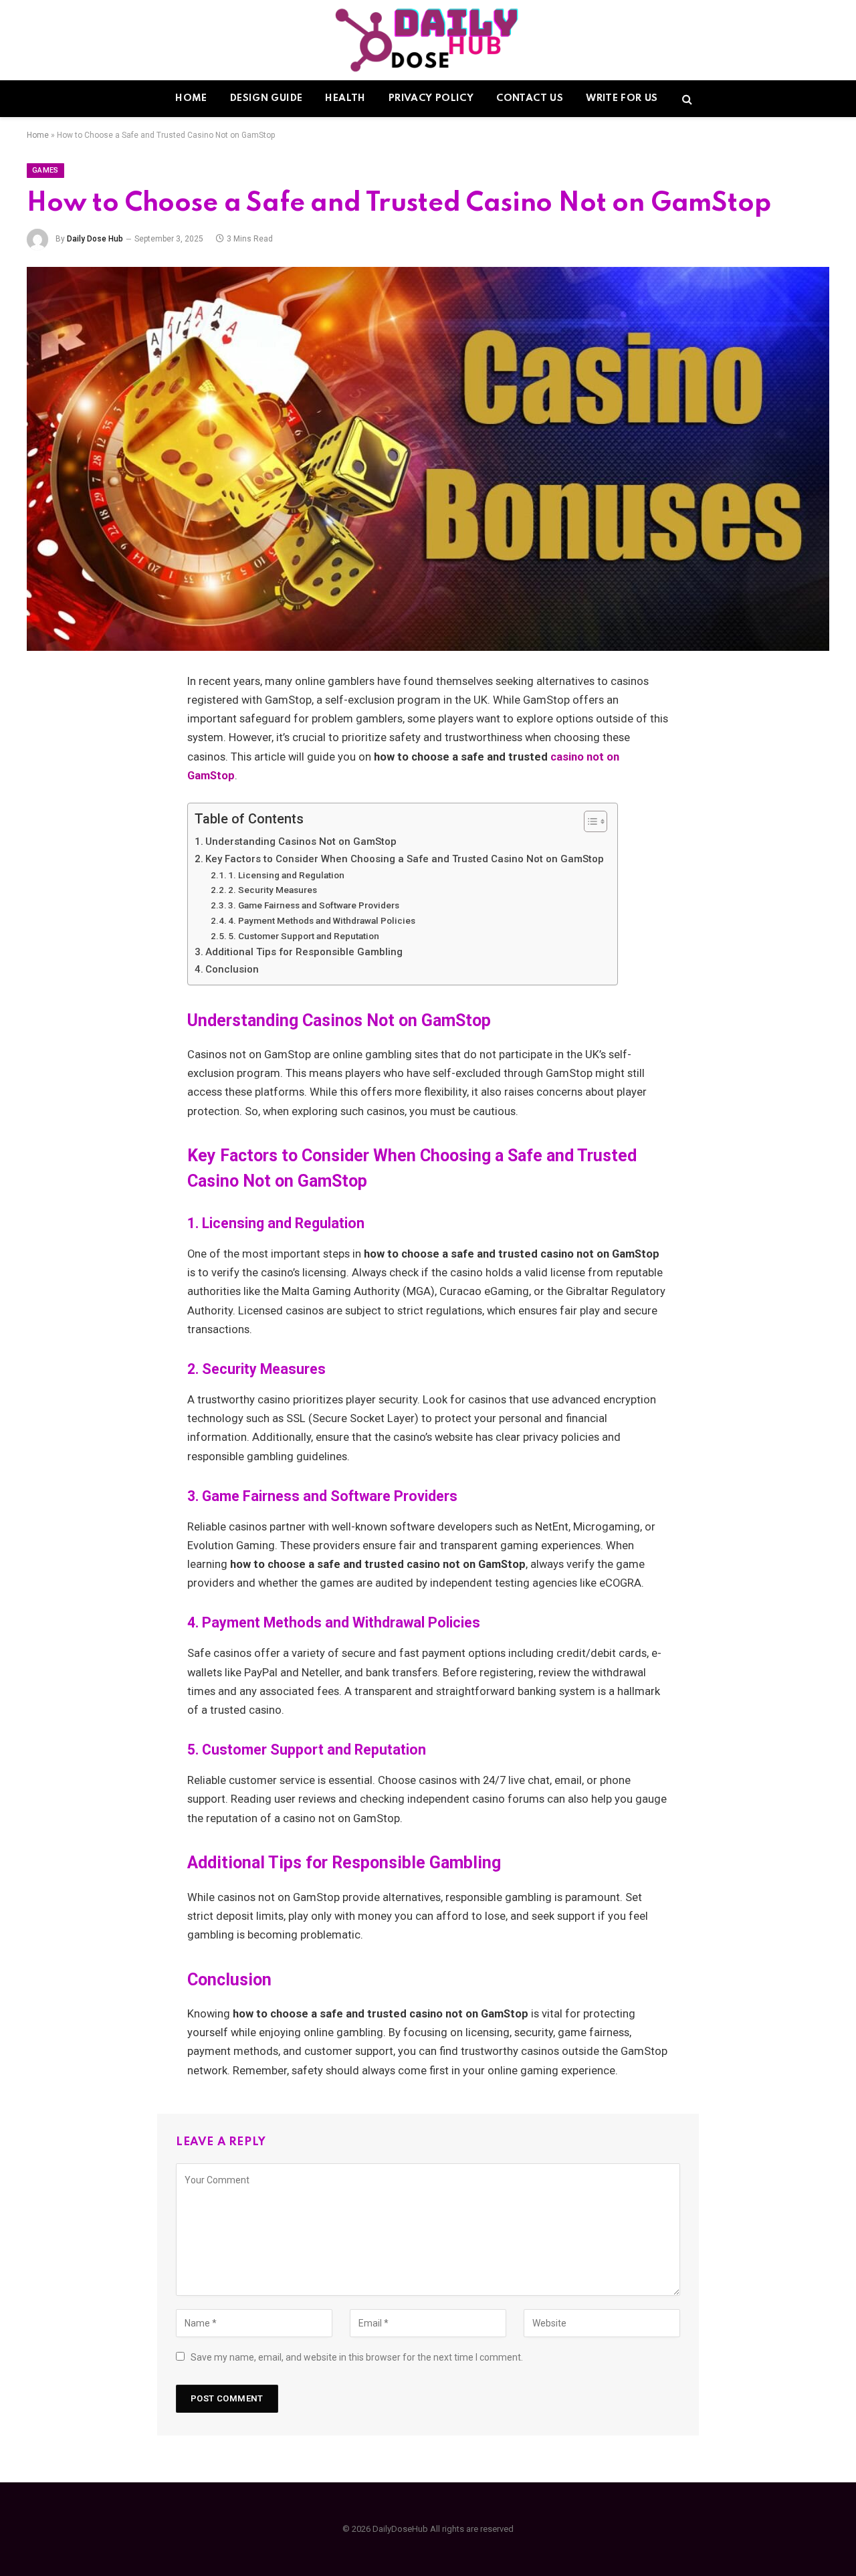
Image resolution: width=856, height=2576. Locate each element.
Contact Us (530, 98)
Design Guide (266, 98)
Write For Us (622, 98)
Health (345, 98)
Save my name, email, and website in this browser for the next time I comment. (357, 2357)
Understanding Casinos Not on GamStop (301, 841)
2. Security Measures (273, 890)
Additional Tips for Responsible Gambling (304, 952)
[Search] (686, 99)
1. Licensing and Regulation (286, 875)
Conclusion (232, 969)
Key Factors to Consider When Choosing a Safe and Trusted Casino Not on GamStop (405, 859)
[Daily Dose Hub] (428, 40)
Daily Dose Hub (95, 239)
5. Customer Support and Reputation (304, 936)
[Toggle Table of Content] (589, 821)
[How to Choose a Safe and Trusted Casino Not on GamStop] (428, 459)
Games (45, 170)
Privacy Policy (431, 98)
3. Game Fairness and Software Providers (314, 905)
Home (191, 98)
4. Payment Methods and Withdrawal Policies (322, 920)
